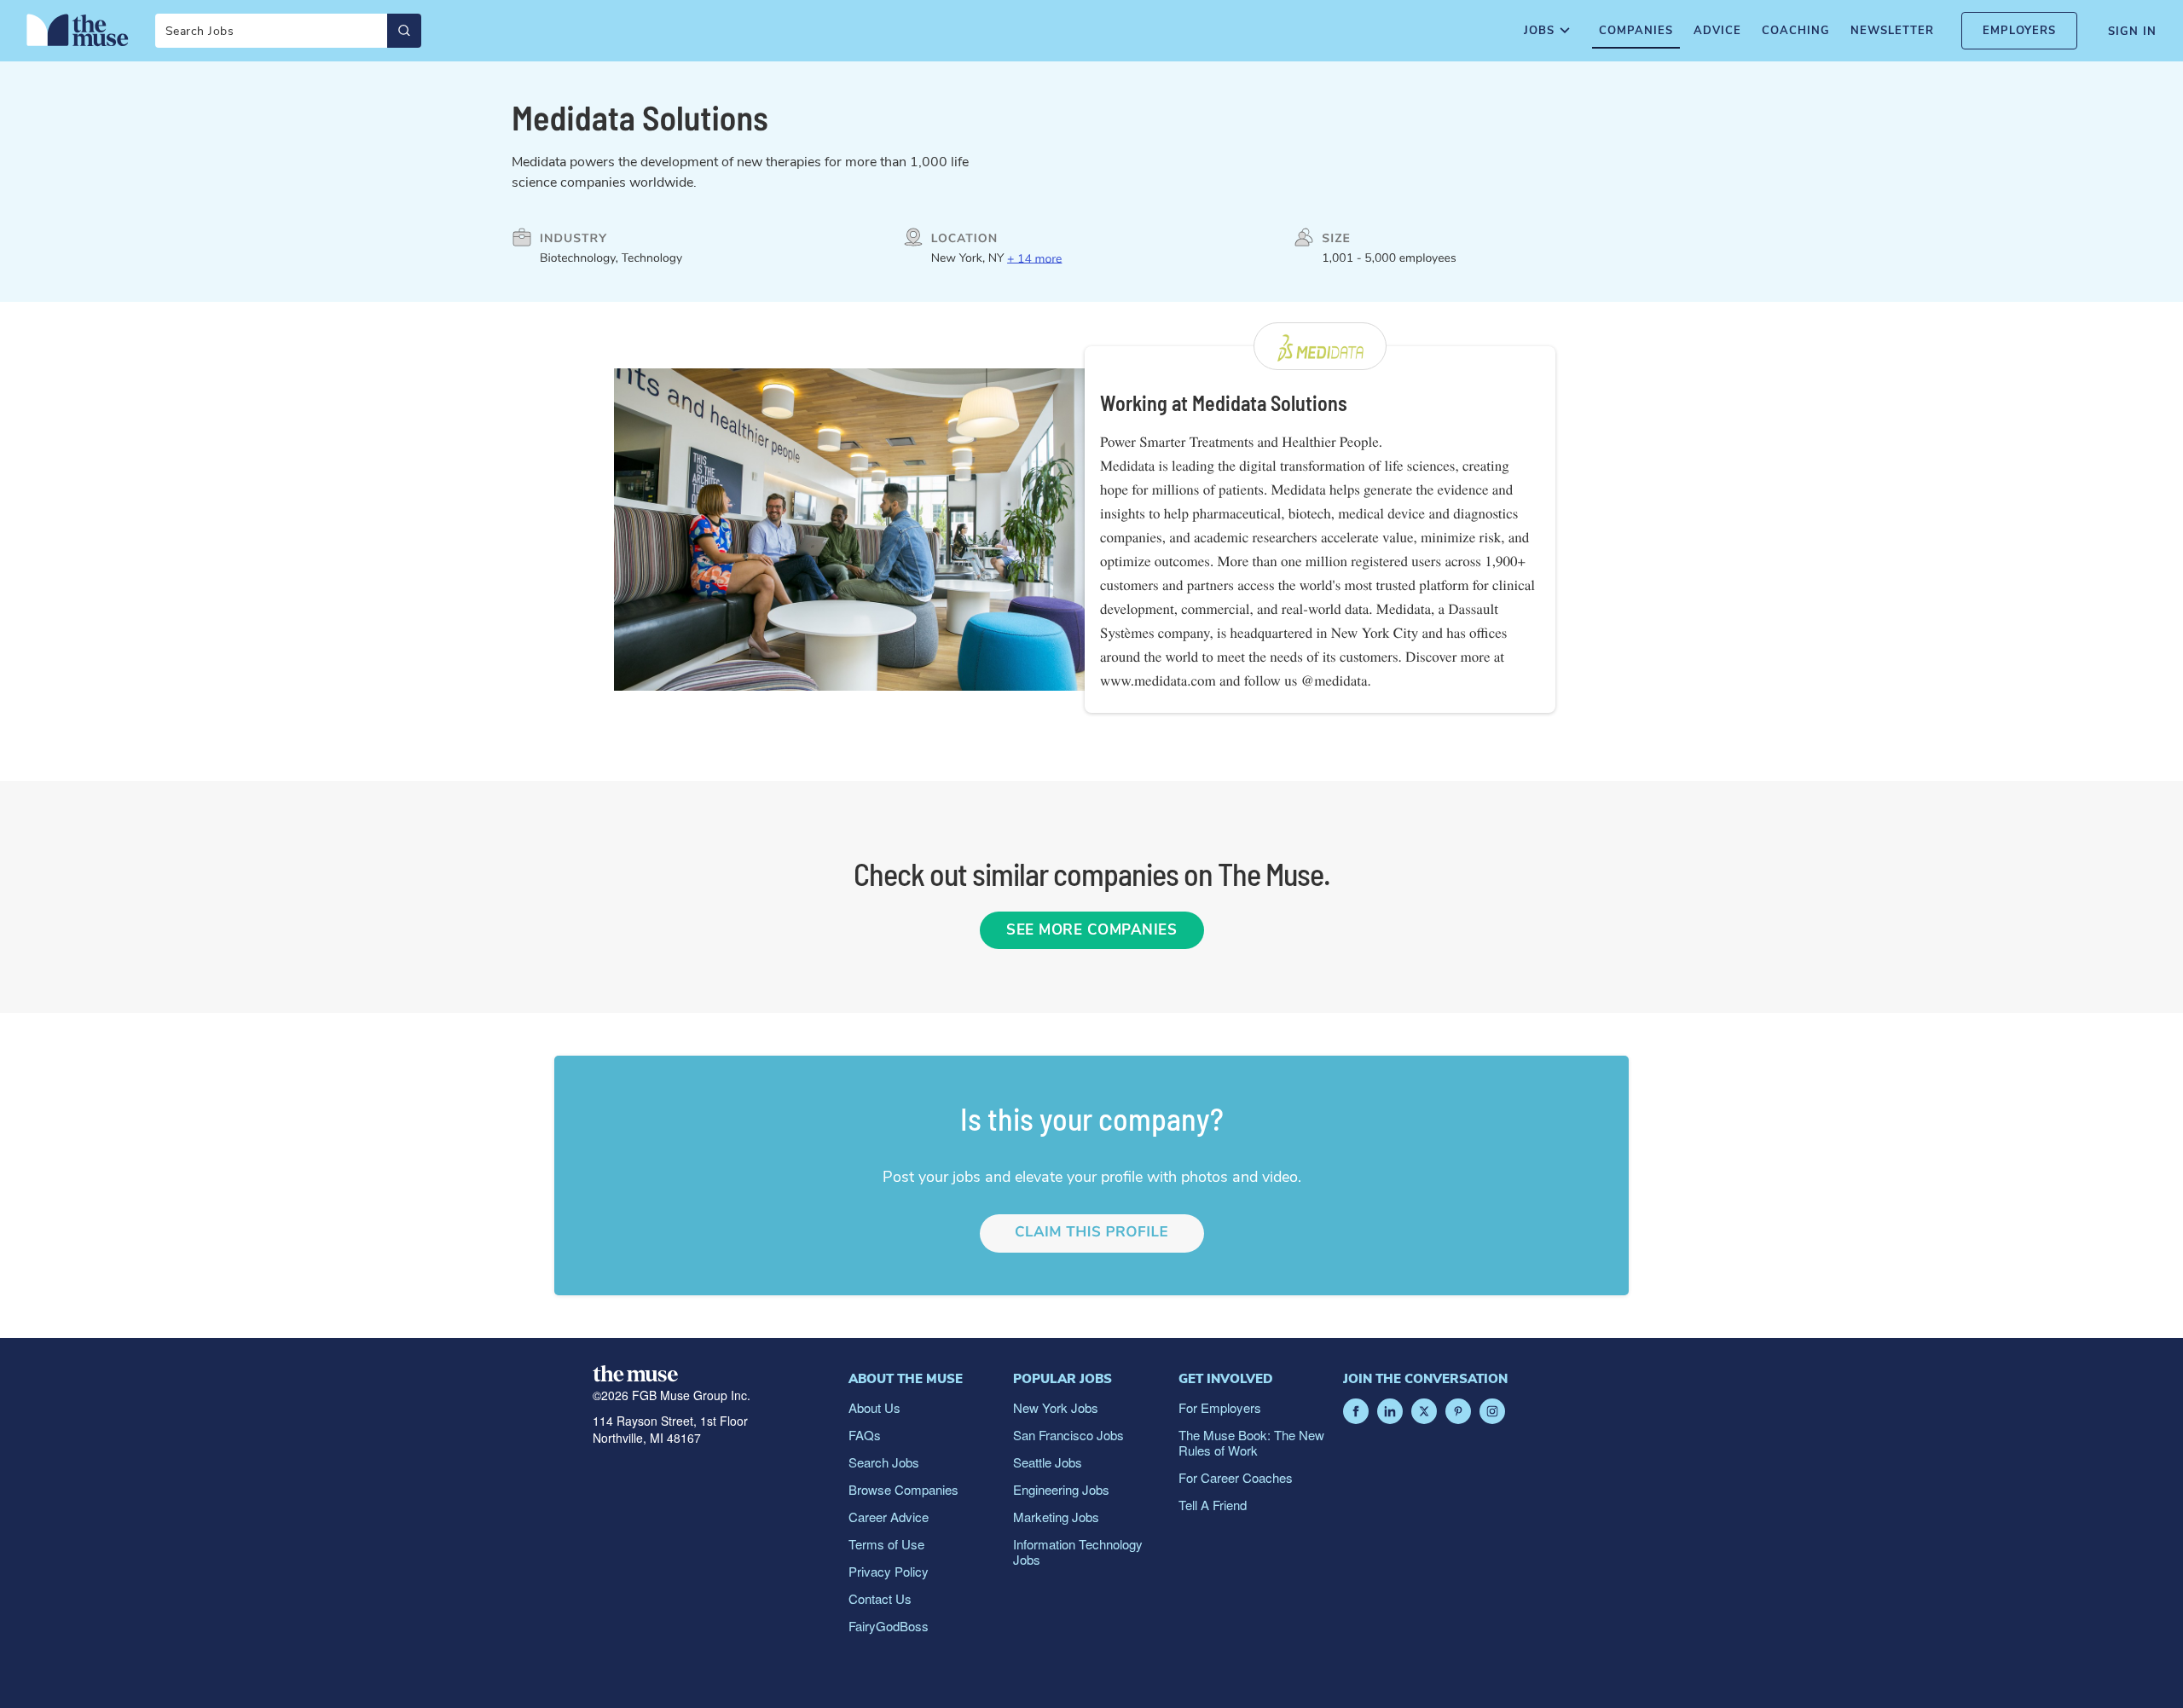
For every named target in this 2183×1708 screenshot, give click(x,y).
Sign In (2132, 32)
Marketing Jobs (1056, 1517)
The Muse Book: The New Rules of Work (1251, 1442)
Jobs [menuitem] (1539, 31)
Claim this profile (1091, 1233)
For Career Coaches (1236, 1477)
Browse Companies (903, 1489)
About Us (874, 1407)
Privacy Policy (889, 1571)
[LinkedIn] (1390, 1411)
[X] (1424, 1411)
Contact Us (880, 1598)
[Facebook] (1356, 1411)
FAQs (865, 1435)
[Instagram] (1492, 1411)
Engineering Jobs (1061, 1489)
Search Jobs (884, 1462)
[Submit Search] (404, 31)
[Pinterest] (1458, 1411)
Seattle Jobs (1048, 1462)
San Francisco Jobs (1068, 1435)
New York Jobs (1056, 1407)
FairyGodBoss (889, 1626)
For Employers (1220, 1407)
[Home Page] (78, 30)
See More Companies (1091, 930)
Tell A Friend (1213, 1505)
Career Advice (889, 1517)
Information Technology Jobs (1078, 1552)
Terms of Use (886, 1544)
